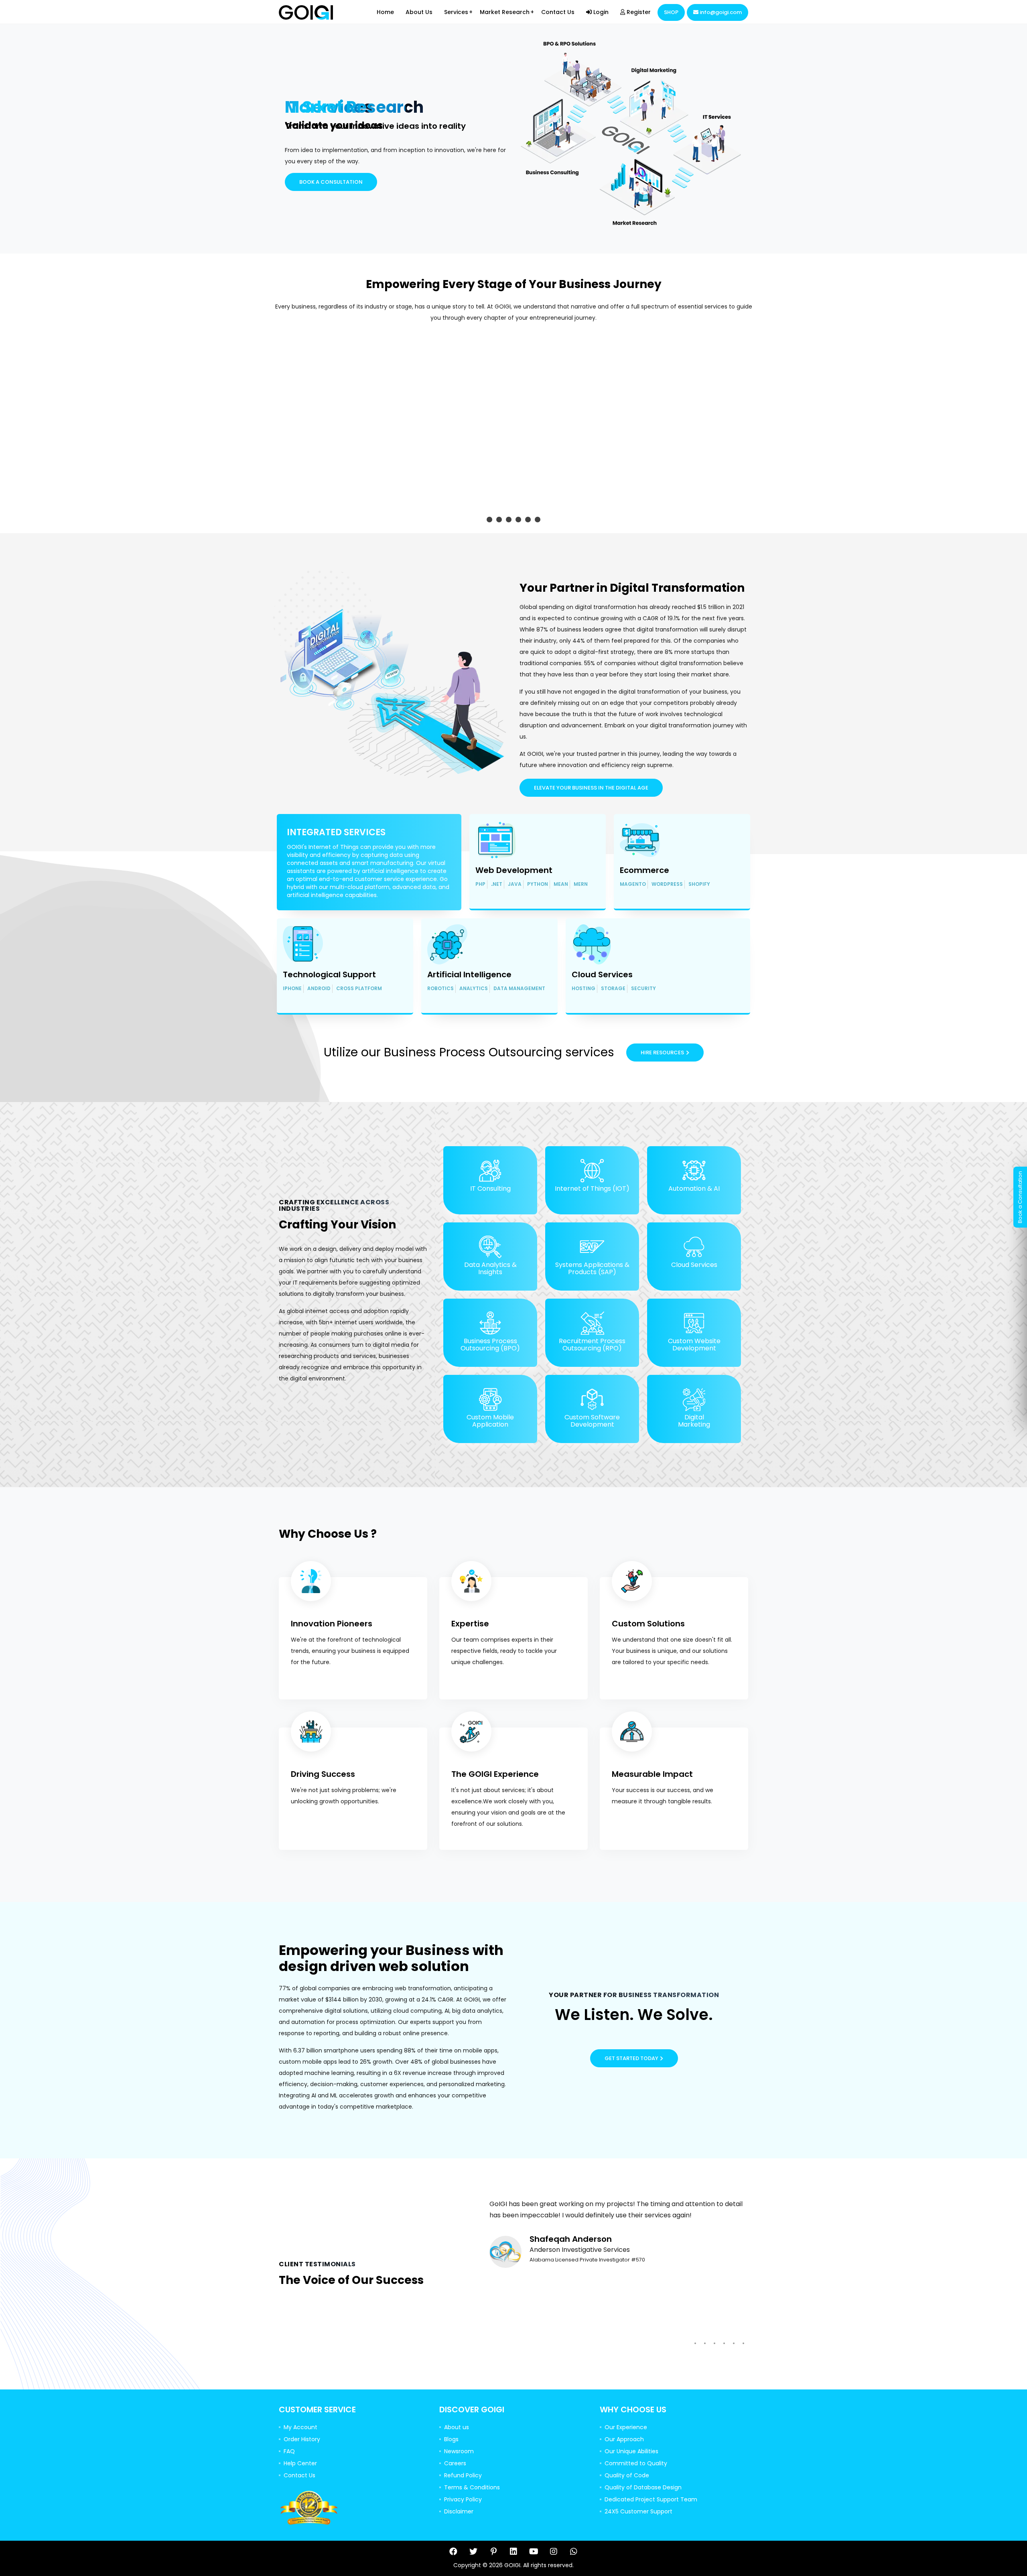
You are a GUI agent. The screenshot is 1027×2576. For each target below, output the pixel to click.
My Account (300, 2427)
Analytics (474, 989)
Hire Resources (662, 1053)
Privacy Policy (463, 2499)
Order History (302, 2439)
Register (638, 12)
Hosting (584, 989)
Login (600, 12)
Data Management (519, 989)
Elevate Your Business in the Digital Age (591, 788)
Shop (671, 12)
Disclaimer (459, 2511)
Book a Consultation (331, 182)
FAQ (289, 2451)
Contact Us (558, 12)
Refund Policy (463, 2475)
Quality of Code (627, 2475)
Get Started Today (631, 2058)
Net (497, 885)
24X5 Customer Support (638, 2511)
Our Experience (626, 2427)
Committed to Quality (636, 2463)
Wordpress (667, 885)
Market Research (505, 12)
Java (515, 885)
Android (319, 989)
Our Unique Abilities (631, 2451)
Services (456, 12)
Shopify (699, 885)
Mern (581, 885)
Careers (455, 2463)
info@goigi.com (720, 12)
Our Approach (624, 2439)
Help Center (300, 2463)
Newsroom (459, 2451)
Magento (633, 885)
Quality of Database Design (643, 2487)
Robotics (440, 989)
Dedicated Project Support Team (651, 2499)
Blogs (451, 2439)
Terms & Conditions (472, 2487)
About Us (419, 12)
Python (538, 885)
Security (643, 989)
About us (457, 2427)
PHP (480, 885)
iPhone (292, 989)
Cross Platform (359, 989)
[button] (489, 520)
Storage (613, 989)
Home (385, 12)
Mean (561, 885)
